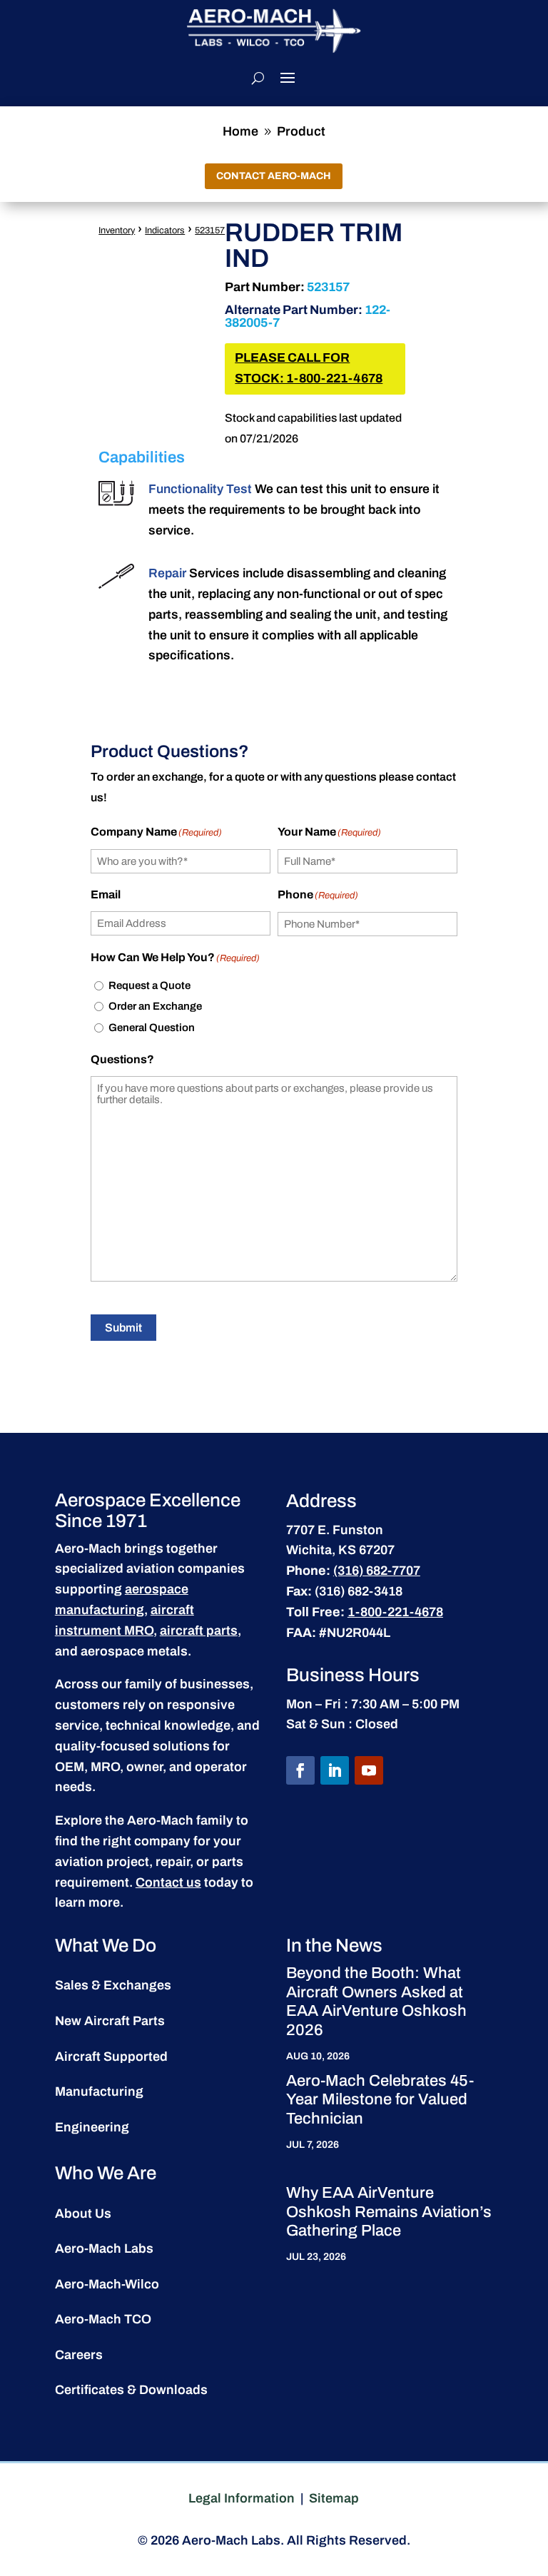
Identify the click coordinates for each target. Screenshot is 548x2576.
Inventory (117, 230)
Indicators (165, 230)
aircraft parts (199, 1631)
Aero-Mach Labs (104, 2248)
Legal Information (242, 2498)
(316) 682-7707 (377, 1571)
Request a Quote (149, 985)
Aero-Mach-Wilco (107, 2284)
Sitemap (334, 2498)
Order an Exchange (155, 1006)
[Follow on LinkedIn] (335, 1770)
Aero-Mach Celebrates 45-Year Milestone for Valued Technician (380, 2100)
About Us (83, 2214)
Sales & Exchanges (113, 1985)
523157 (210, 230)
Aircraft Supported (111, 2057)
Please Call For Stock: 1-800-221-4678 (309, 368)
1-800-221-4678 (395, 1612)
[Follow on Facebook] (300, 1770)
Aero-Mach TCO (103, 2319)
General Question (152, 1028)
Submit (123, 1328)
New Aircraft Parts (110, 2021)
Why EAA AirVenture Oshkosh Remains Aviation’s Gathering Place (389, 2212)
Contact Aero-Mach (274, 176)
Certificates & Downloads (131, 2390)
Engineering (92, 2127)
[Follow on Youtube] (369, 1770)
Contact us (168, 1882)
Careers (79, 2355)
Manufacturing (99, 2091)
